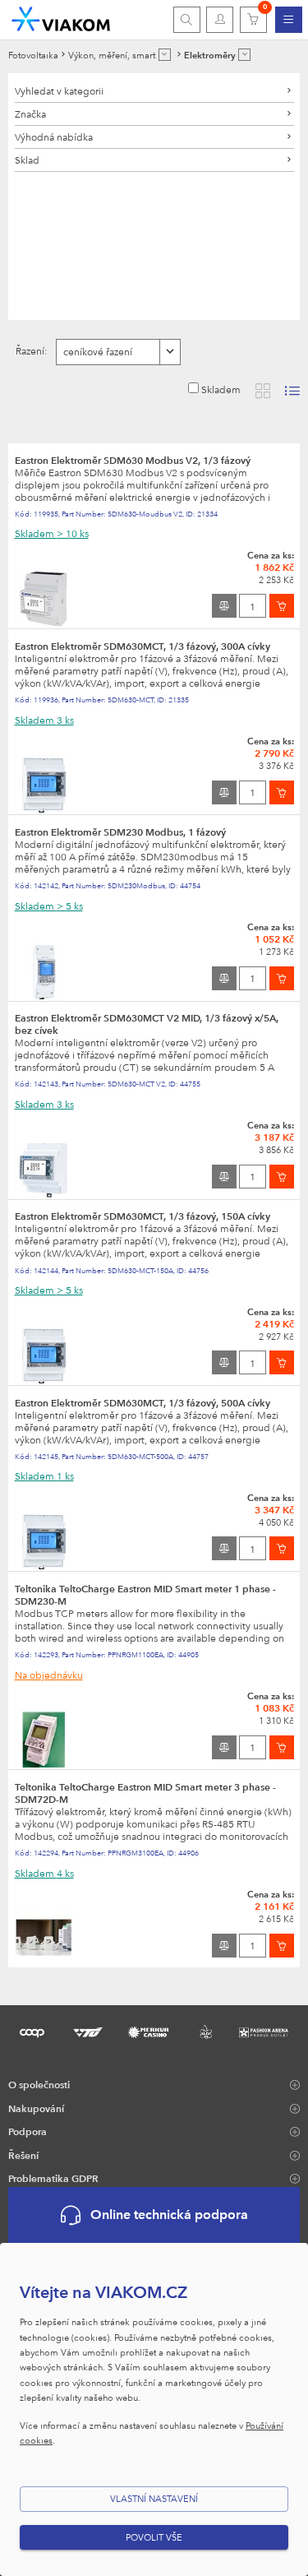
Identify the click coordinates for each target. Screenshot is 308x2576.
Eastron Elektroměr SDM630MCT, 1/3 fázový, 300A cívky (143, 646)
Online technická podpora (169, 2215)
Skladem (221, 389)
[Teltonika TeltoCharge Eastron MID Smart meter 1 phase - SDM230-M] (44, 1738)
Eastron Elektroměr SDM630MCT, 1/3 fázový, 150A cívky (143, 1216)
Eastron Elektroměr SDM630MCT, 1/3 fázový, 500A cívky (143, 1402)
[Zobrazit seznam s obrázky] (292, 391)
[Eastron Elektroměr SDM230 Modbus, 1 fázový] (44, 969)
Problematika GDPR (53, 2178)
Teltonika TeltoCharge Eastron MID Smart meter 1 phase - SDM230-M (145, 1594)
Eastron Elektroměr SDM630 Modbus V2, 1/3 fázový (133, 460)
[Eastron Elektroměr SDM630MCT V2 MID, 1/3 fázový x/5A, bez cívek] (44, 1168)
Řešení (23, 2155)
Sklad (27, 160)
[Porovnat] (224, 606)
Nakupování (36, 2108)
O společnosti (39, 2084)
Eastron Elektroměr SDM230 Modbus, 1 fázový (120, 832)
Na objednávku (49, 1675)
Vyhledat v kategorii (59, 90)
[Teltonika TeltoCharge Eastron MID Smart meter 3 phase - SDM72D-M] (44, 1936)
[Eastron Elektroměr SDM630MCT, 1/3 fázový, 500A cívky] (44, 1540)
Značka (30, 114)
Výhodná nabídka (54, 137)
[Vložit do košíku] (282, 606)
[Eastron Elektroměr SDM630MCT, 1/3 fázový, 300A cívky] (44, 783)
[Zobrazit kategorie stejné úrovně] (165, 55)
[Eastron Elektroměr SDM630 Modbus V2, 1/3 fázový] (44, 597)
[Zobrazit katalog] (263, 391)
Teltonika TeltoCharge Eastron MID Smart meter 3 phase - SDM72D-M (145, 1793)
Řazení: (32, 350)
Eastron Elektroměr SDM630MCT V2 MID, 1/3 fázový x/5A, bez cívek (147, 1024)
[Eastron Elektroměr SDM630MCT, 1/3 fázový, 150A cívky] (44, 1354)
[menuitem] (289, 20)
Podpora (28, 2131)
